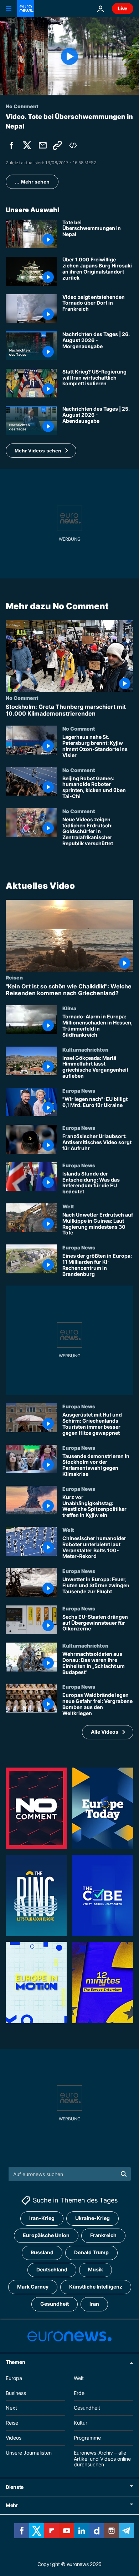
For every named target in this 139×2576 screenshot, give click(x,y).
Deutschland (52, 2270)
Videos (14, 2438)
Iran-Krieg (42, 2218)
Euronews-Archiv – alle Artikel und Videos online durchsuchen (102, 2459)
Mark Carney (33, 2287)
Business (16, 2393)
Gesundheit (55, 2304)
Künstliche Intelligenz (96, 2287)
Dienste (15, 2487)
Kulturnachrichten (85, 1049)
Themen (15, 2362)
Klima (69, 1008)
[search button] (124, 2174)
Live (123, 8)
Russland (42, 2253)
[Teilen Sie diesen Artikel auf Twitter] (27, 145)
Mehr (12, 2505)
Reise (12, 2423)
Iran (94, 2304)
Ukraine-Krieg (92, 2218)
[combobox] (70, 2174)
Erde (79, 2393)
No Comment (22, 698)
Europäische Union (46, 2236)
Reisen (14, 977)
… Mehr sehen (32, 182)
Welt (68, 1206)
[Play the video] (69, 56)
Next (11, 2408)
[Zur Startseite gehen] (26, 9)
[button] (41, 451)
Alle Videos (105, 1732)
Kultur (81, 2423)
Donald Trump (91, 2253)
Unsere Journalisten (29, 2453)
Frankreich (103, 2236)
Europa (14, 2378)
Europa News (79, 1090)
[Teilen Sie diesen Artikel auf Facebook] (11, 145)
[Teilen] (43, 145)
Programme (87, 2438)
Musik (96, 2270)
